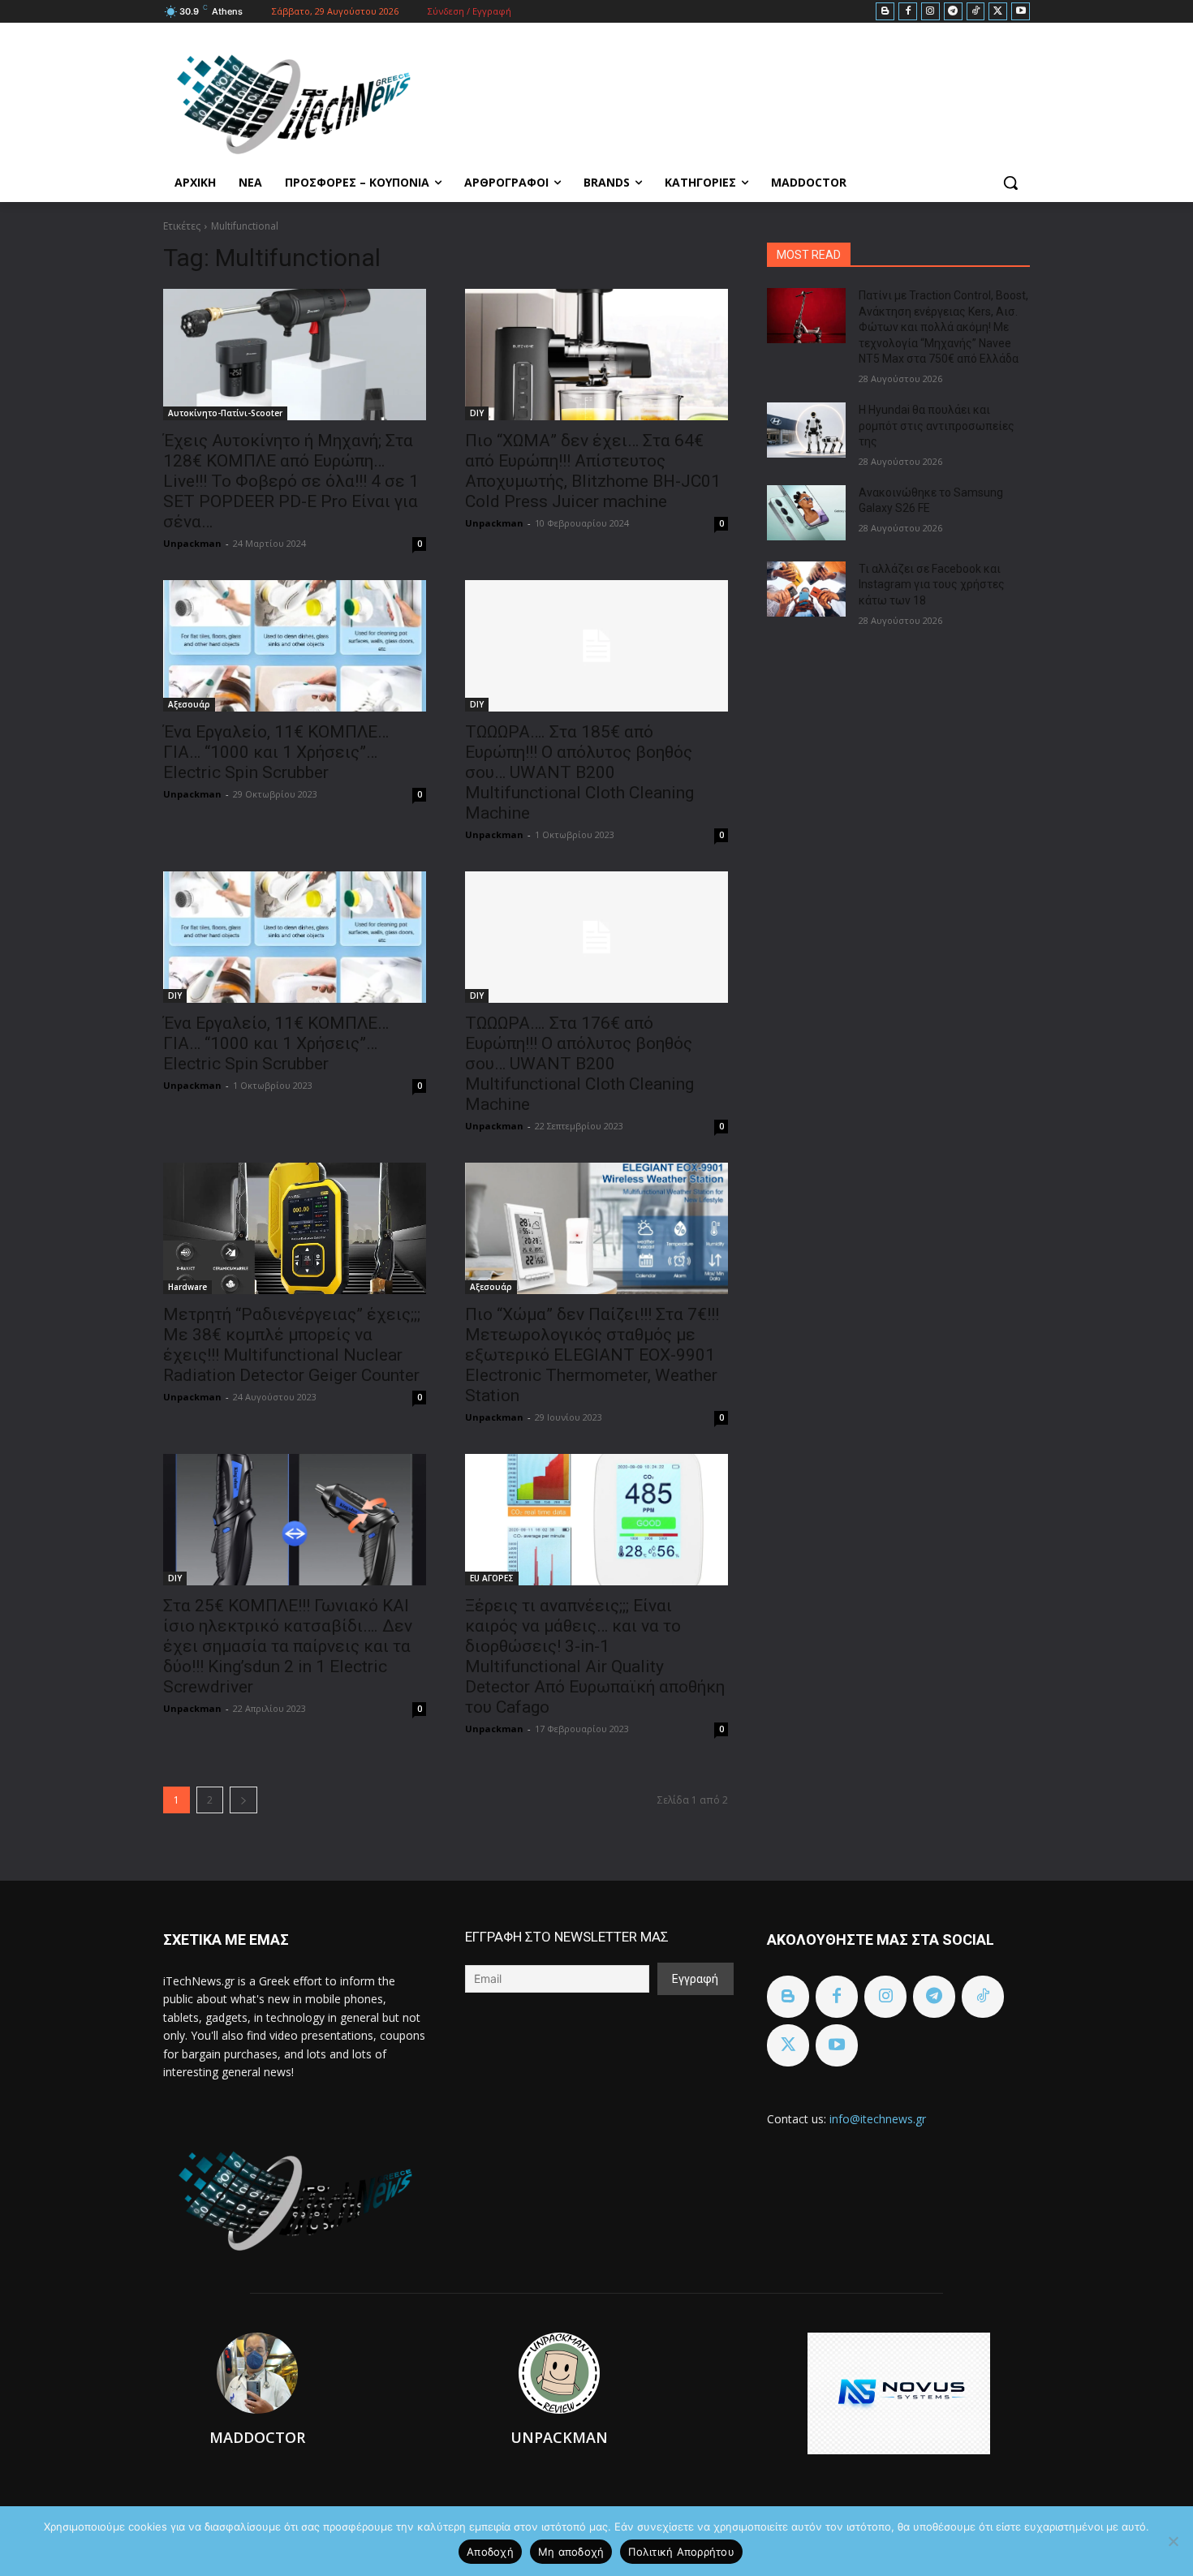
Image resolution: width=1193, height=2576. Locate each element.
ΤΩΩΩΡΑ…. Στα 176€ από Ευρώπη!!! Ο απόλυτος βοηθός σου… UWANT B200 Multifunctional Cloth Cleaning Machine (579, 1064)
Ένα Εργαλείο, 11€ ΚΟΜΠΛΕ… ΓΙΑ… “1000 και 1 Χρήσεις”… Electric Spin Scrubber (276, 752)
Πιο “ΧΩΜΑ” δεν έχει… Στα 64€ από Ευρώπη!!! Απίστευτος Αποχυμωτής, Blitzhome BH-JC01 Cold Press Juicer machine (593, 471)
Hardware (187, 1287)
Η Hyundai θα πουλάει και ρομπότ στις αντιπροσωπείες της (937, 426)
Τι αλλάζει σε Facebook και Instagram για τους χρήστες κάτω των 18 (932, 585)
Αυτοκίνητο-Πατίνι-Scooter (225, 413)
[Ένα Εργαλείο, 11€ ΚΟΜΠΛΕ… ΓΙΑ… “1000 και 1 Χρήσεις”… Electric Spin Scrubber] (295, 646)
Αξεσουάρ (189, 704)
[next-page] (243, 1800)
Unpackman (192, 543)
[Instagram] (930, 12)
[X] (998, 12)
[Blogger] (885, 12)
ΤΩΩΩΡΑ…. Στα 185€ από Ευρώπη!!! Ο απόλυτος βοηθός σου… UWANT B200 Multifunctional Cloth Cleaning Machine (579, 772)
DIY (477, 413)
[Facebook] (908, 12)
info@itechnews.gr (878, 2119)
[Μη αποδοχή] (1173, 2541)
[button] (1010, 183)
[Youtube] (1021, 12)
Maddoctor (257, 2437)
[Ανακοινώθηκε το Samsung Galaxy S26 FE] (806, 513)
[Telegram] (953, 12)
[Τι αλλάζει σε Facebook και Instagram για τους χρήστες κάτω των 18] (806, 589)
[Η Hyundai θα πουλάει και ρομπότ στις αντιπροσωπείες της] (806, 430)
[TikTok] (976, 12)
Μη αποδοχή (571, 2552)
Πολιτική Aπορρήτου (681, 2552)
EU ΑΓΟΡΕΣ (492, 1578)
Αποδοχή (490, 2552)
